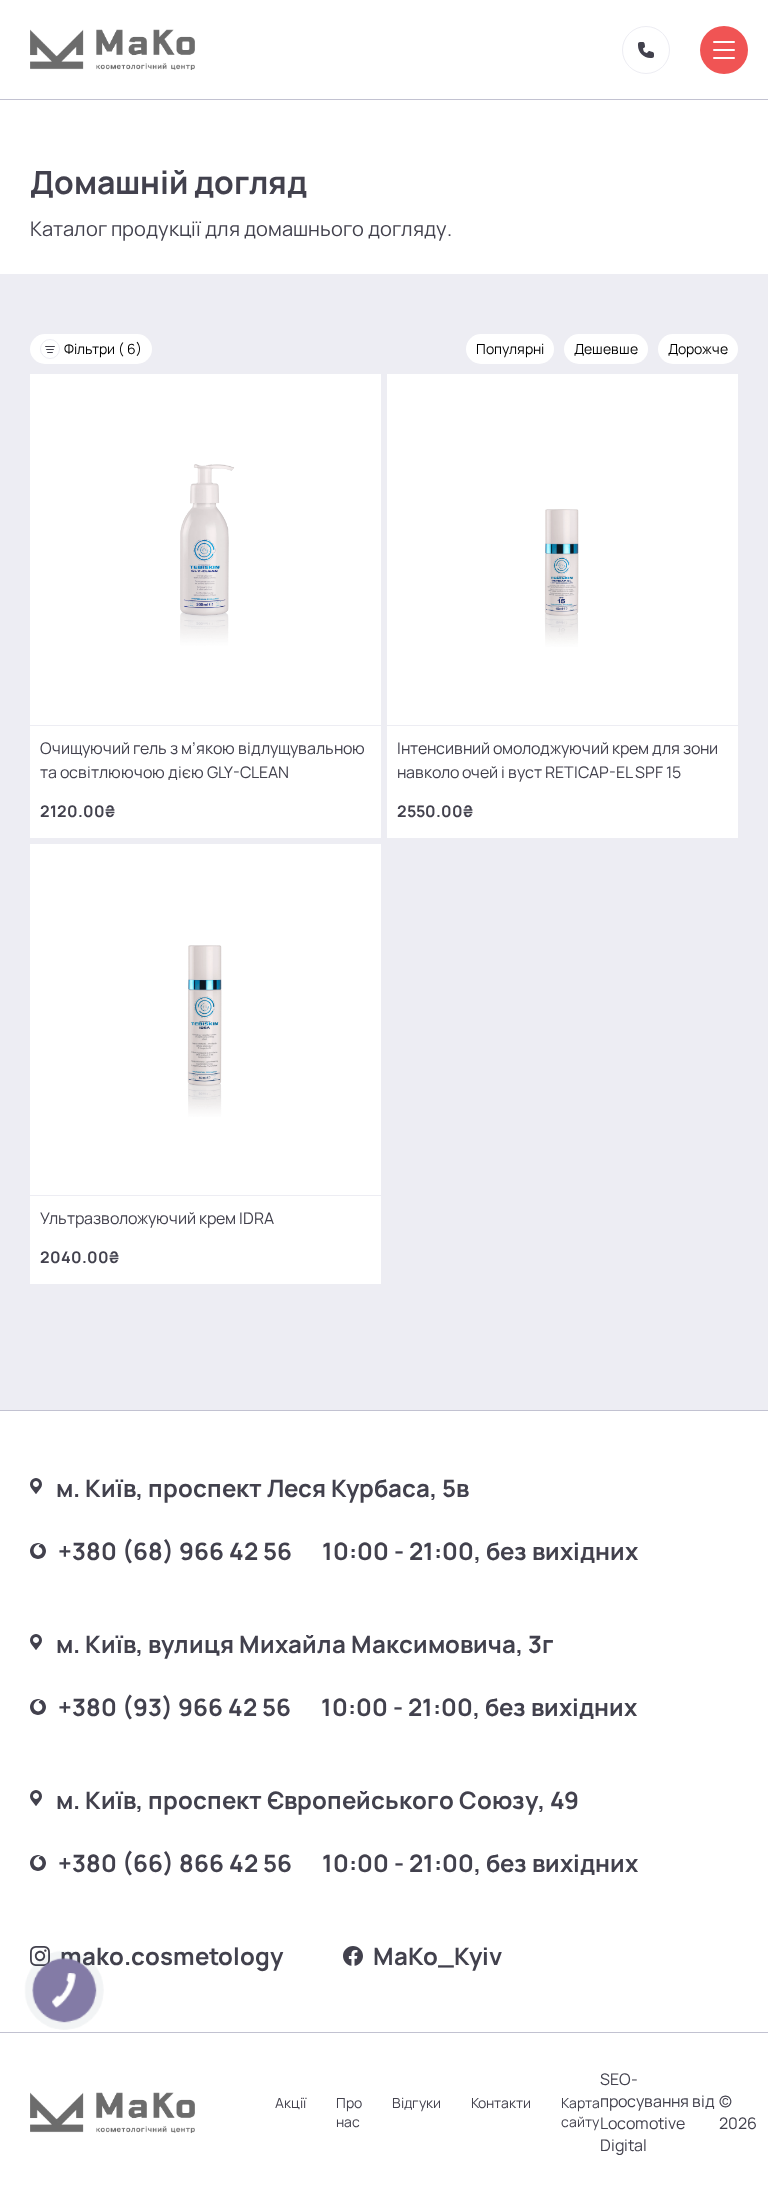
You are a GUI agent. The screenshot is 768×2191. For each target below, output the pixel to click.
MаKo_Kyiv (437, 1955)
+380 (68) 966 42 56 (175, 1550)
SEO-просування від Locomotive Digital (657, 2112)
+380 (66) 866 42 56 (175, 1862)
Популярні (510, 348)
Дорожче (698, 348)
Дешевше (606, 348)
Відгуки (416, 2102)
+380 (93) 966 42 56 (174, 1706)
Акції (290, 2102)
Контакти (501, 2102)
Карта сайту (580, 2112)
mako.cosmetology (171, 1955)
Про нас (349, 2112)
